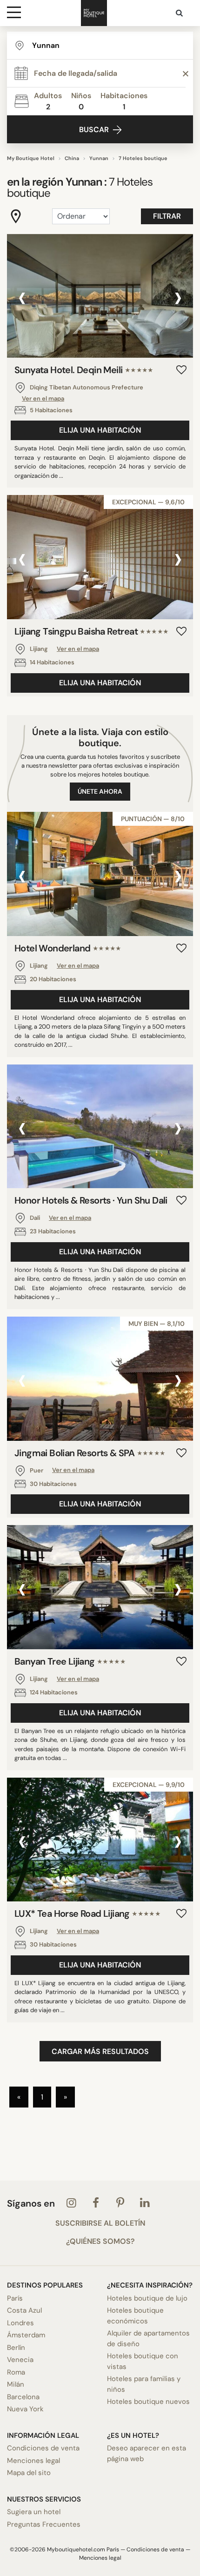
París (15, 2298)
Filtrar (167, 216)
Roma (16, 2372)
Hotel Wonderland (68, 948)
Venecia (20, 2360)
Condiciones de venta (43, 2448)
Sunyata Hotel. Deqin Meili (84, 370)
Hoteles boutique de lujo (147, 2298)
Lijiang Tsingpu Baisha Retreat (91, 631)
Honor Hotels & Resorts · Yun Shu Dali (91, 1200)
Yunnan (99, 158)
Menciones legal (33, 2461)
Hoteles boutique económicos (135, 2316)
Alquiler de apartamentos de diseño (148, 2338)
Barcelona (23, 2397)
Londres (20, 2323)
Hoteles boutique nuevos (148, 2402)
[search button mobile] (180, 13)
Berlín (16, 2348)
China (72, 158)
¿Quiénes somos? (100, 2241)
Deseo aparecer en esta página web (147, 2453)
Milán (16, 2384)
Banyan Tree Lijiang (70, 1661)
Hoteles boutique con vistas (143, 2361)
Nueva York (25, 2409)
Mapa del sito (29, 2473)
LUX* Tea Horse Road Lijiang (87, 1914)
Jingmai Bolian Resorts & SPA (90, 1453)
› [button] (178, 297)
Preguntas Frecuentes (44, 2524)
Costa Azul (24, 2310)
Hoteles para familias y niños (144, 2384)
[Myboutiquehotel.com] (94, 13)
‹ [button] (22, 297)
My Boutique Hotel (31, 158)
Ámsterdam (26, 2335)
